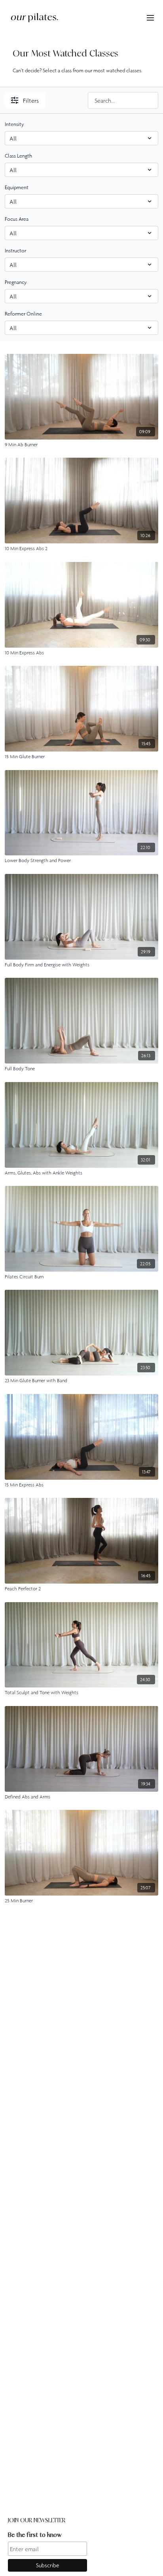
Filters (31, 100)
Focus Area (17, 219)
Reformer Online (23, 314)
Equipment (17, 187)
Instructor (15, 250)
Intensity (14, 124)
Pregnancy (16, 282)
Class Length (18, 156)
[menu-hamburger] (150, 17)
